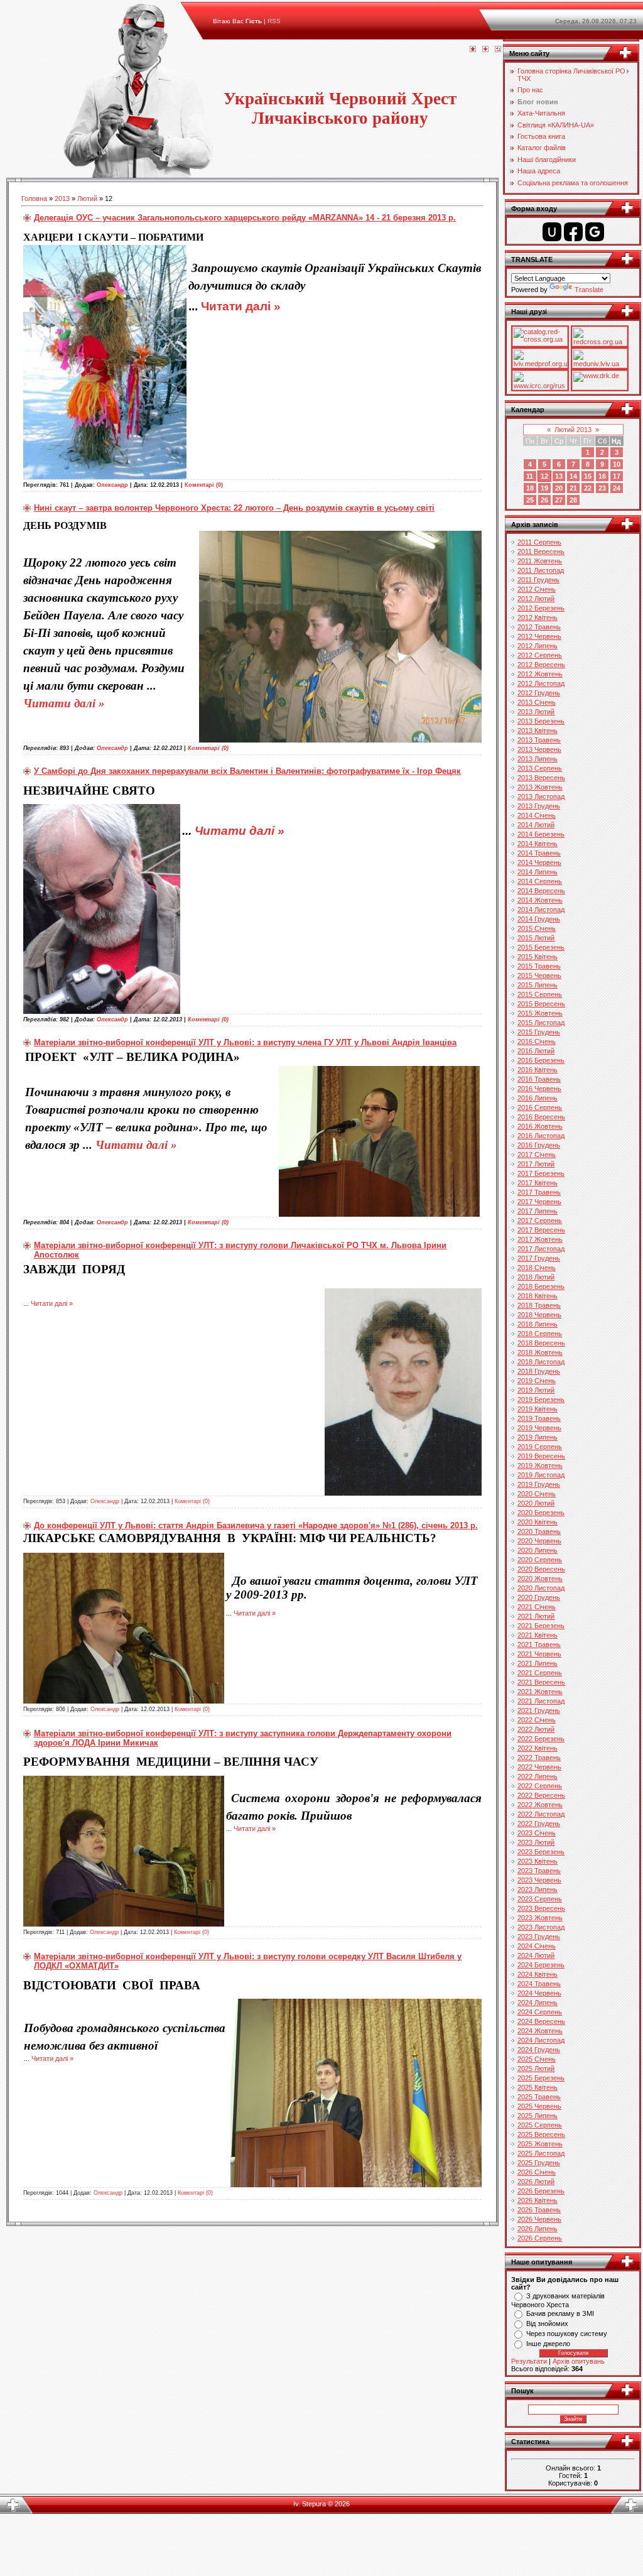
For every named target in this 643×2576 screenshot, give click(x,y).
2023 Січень (537, 1833)
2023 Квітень (538, 1861)
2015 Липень (538, 985)
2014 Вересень (541, 891)
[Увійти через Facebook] (573, 232)
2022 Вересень (541, 1795)
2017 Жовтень (540, 1239)
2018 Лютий (536, 1277)
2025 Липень (538, 2116)
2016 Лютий (536, 1051)
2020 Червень (539, 1541)
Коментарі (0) (204, 485)
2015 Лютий (536, 938)
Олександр (112, 485)
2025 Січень (537, 2059)
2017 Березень (541, 1173)
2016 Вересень (541, 1117)
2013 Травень (539, 740)
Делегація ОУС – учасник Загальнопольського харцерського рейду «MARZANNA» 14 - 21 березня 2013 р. (245, 218)
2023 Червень (539, 1880)
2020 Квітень (538, 1522)
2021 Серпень (540, 1673)
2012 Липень (538, 646)
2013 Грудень (539, 806)
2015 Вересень (541, 1004)
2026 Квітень (538, 2200)
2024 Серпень (540, 2012)
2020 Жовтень (540, 1579)
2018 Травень (539, 1305)
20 (559, 488)
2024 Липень (538, 2003)
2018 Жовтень (540, 1352)
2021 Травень (539, 1644)
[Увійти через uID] (552, 232)
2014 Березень (541, 834)
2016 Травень (539, 1079)
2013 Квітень (538, 731)
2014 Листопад (541, 910)
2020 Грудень (539, 1597)
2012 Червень (539, 636)
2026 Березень (541, 2191)
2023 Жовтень (540, 1918)
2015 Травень (539, 966)
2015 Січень (537, 928)
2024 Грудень (539, 2050)
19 (544, 488)
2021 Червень (539, 1654)
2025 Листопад (541, 2153)
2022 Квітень (538, 1748)
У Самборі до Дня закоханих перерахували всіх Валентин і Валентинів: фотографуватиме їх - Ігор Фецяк (247, 771)
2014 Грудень (539, 919)
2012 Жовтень (540, 674)
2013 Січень (537, 702)
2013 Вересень (541, 778)
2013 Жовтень (540, 787)
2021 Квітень (538, 1635)
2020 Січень (537, 1494)
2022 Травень (539, 1758)
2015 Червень (539, 976)
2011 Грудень (538, 580)
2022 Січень (537, 1720)
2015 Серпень (540, 994)
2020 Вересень (541, 1569)
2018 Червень (539, 1315)
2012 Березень (541, 608)
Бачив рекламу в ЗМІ (560, 2313)
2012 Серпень (540, 655)
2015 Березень (541, 947)
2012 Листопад (541, 683)
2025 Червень (539, 2106)
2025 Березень (541, 2078)
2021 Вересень (541, 1682)
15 (588, 476)
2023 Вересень (541, 1908)
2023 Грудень (539, 1937)
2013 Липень (538, 759)
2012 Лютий (536, 599)
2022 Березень (541, 1739)
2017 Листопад (541, 1249)
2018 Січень (537, 1268)
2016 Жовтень (540, 1126)
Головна (34, 198)
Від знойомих (547, 2323)
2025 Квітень (538, 2087)
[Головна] (473, 50)
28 (573, 500)
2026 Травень (539, 2210)
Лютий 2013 (573, 430)
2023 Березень (541, 1852)
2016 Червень (539, 1089)
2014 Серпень (540, 881)
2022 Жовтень (540, 1805)
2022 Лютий (536, 1729)
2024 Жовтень (540, 2031)
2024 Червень (539, 1993)
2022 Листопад (541, 1814)
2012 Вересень (541, 665)
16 (602, 476)
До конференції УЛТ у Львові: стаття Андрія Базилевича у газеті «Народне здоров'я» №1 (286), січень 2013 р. (256, 1525)
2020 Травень (539, 1531)
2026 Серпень (540, 2238)
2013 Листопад (541, 796)
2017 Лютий (536, 1164)
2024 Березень (541, 1965)
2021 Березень (541, 1626)
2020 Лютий (536, 1503)
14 (573, 476)
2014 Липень (538, 872)
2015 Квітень (538, 957)
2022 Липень (538, 1776)
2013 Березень (541, 721)
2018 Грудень (539, 1371)
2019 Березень (541, 1399)
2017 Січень (537, 1155)
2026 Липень (538, 2229)
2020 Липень (538, 1550)
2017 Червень (539, 1202)
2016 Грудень (539, 1145)
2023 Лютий (536, 1842)
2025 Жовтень (540, 2144)
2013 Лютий (536, 712)
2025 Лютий (536, 2068)
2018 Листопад (541, 1362)
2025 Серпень (540, 2125)
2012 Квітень (538, 617)
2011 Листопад (541, 570)
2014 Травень (539, 853)
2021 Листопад (541, 1701)
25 (530, 500)
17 (617, 476)
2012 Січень (537, 589)
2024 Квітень (538, 1974)
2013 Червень (539, 749)
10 (617, 464)
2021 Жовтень (540, 1692)
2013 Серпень (540, 768)
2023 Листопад (541, 1927)
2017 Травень (539, 1192)
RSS (274, 21)
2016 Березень (541, 1060)
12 (544, 476)
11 (530, 476)
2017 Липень (538, 1211)
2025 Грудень (539, 2163)
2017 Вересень (541, 1230)
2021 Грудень (539, 1710)
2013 (62, 198)
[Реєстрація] (485, 50)
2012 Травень (539, 627)
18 (530, 488)
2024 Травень (539, 1984)
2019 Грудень (539, 1484)
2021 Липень (538, 1663)
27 (559, 500)
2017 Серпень (540, 1220)
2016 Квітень (538, 1070)
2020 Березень (541, 1513)
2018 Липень (538, 1324)
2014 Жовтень (540, 900)
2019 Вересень (541, 1456)
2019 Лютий (536, 1390)
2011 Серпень (539, 542)
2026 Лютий (536, 2182)
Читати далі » (241, 306)
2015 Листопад (541, 1023)
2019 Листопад (541, 1475)
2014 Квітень (538, 844)
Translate (589, 290)
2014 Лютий (536, 825)
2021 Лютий (536, 1616)
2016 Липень (538, 1098)
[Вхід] (498, 50)
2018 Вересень (541, 1343)
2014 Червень (539, 862)
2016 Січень (537, 1041)
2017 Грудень (539, 1258)
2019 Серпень (540, 1447)
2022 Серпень (540, 1786)
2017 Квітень (538, 1183)
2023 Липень (538, 1889)
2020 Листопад (541, 1588)
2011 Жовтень (540, 561)
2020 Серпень (540, 1560)
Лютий (87, 198)
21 (573, 488)
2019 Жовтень (540, 1465)
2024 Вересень (541, 2021)
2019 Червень (539, 1428)
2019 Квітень (538, 1409)
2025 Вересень (541, 2134)
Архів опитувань (579, 2361)
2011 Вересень (541, 552)
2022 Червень (539, 1767)
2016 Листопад (541, 1136)
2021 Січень (537, 1607)
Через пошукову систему (567, 2334)
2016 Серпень (540, 1107)
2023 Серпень (540, 1899)
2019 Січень (537, 1381)
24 (617, 488)
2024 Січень (537, 1946)
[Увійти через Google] (595, 232)
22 (588, 488)
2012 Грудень (539, 693)
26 (544, 500)
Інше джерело (548, 2344)
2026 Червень (539, 2219)
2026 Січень (537, 2172)
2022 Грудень (539, 1823)
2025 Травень (539, 2097)
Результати (529, 2361)
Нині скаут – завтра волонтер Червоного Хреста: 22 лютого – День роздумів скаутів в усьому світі (234, 508)
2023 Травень (539, 1871)
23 (602, 488)
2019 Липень (538, 1437)
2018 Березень (541, 1286)
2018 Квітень (538, 1296)
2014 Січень (537, 815)
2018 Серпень (540, 1334)
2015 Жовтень (540, 1013)
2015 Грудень (539, 1032)
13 (559, 476)
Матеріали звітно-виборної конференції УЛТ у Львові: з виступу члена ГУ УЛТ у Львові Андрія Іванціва (245, 1042)
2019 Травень (539, 1418)
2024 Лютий (536, 1955)
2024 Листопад (541, 2040)
